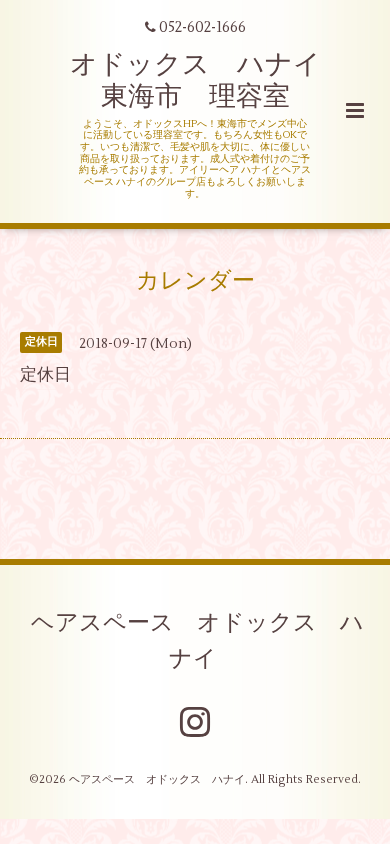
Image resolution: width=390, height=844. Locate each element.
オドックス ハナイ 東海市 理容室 (209, 80)
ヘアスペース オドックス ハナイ (197, 641)
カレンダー (195, 280)
